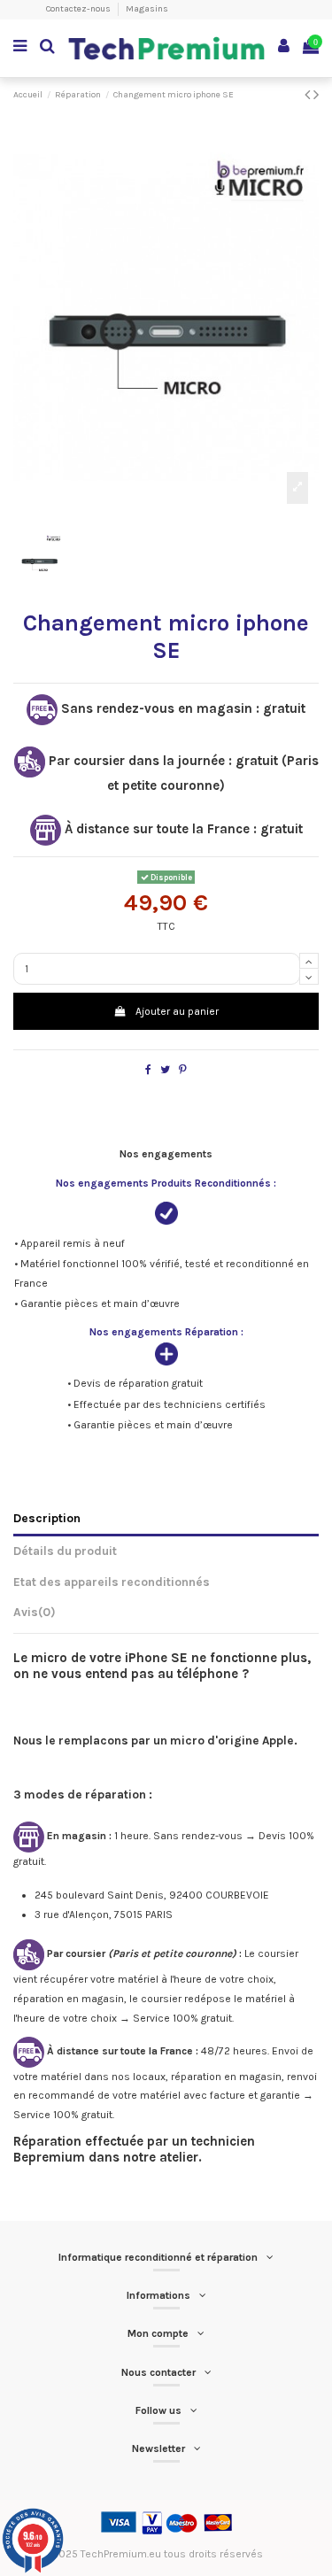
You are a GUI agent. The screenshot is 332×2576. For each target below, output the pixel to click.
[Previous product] (309, 95)
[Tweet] (165, 1070)
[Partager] (148, 1070)
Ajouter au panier (177, 1011)
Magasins (147, 9)
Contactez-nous (79, 9)
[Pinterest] (183, 1070)
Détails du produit (65, 1551)
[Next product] (316, 95)
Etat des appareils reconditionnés (112, 1582)
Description (47, 1518)
